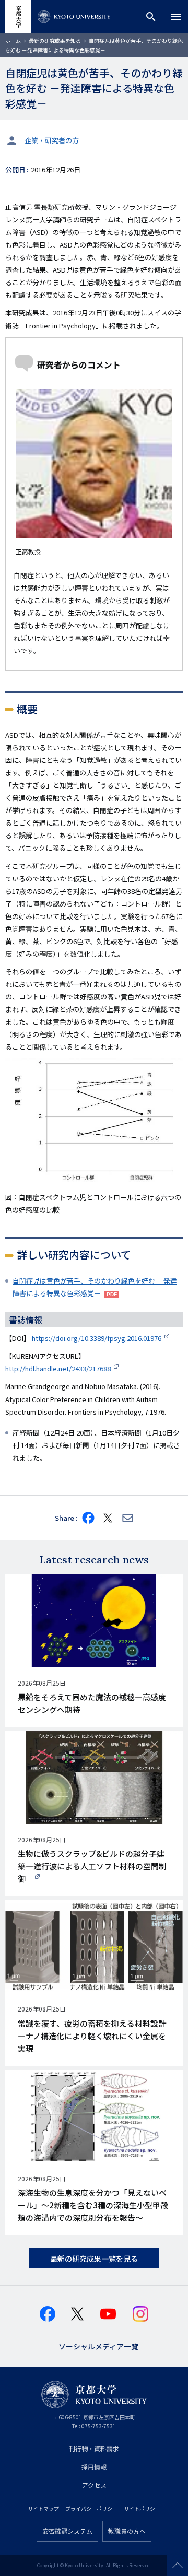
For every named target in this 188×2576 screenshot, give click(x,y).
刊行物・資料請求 (94, 2448)
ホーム (13, 40)
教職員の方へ (127, 2531)
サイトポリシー (142, 2508)
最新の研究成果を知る (55, 40)
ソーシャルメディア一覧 (98, 2345)
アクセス (94, 2485)
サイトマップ (43, 2508)
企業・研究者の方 (52, 140)
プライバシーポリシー (91, 2508)
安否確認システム (67, 2531)
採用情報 (94, 2467)
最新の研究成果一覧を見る (94, 2259)
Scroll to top (178, 2566)
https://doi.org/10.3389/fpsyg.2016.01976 (97, 1338)
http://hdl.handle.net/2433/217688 (59, 1368)
